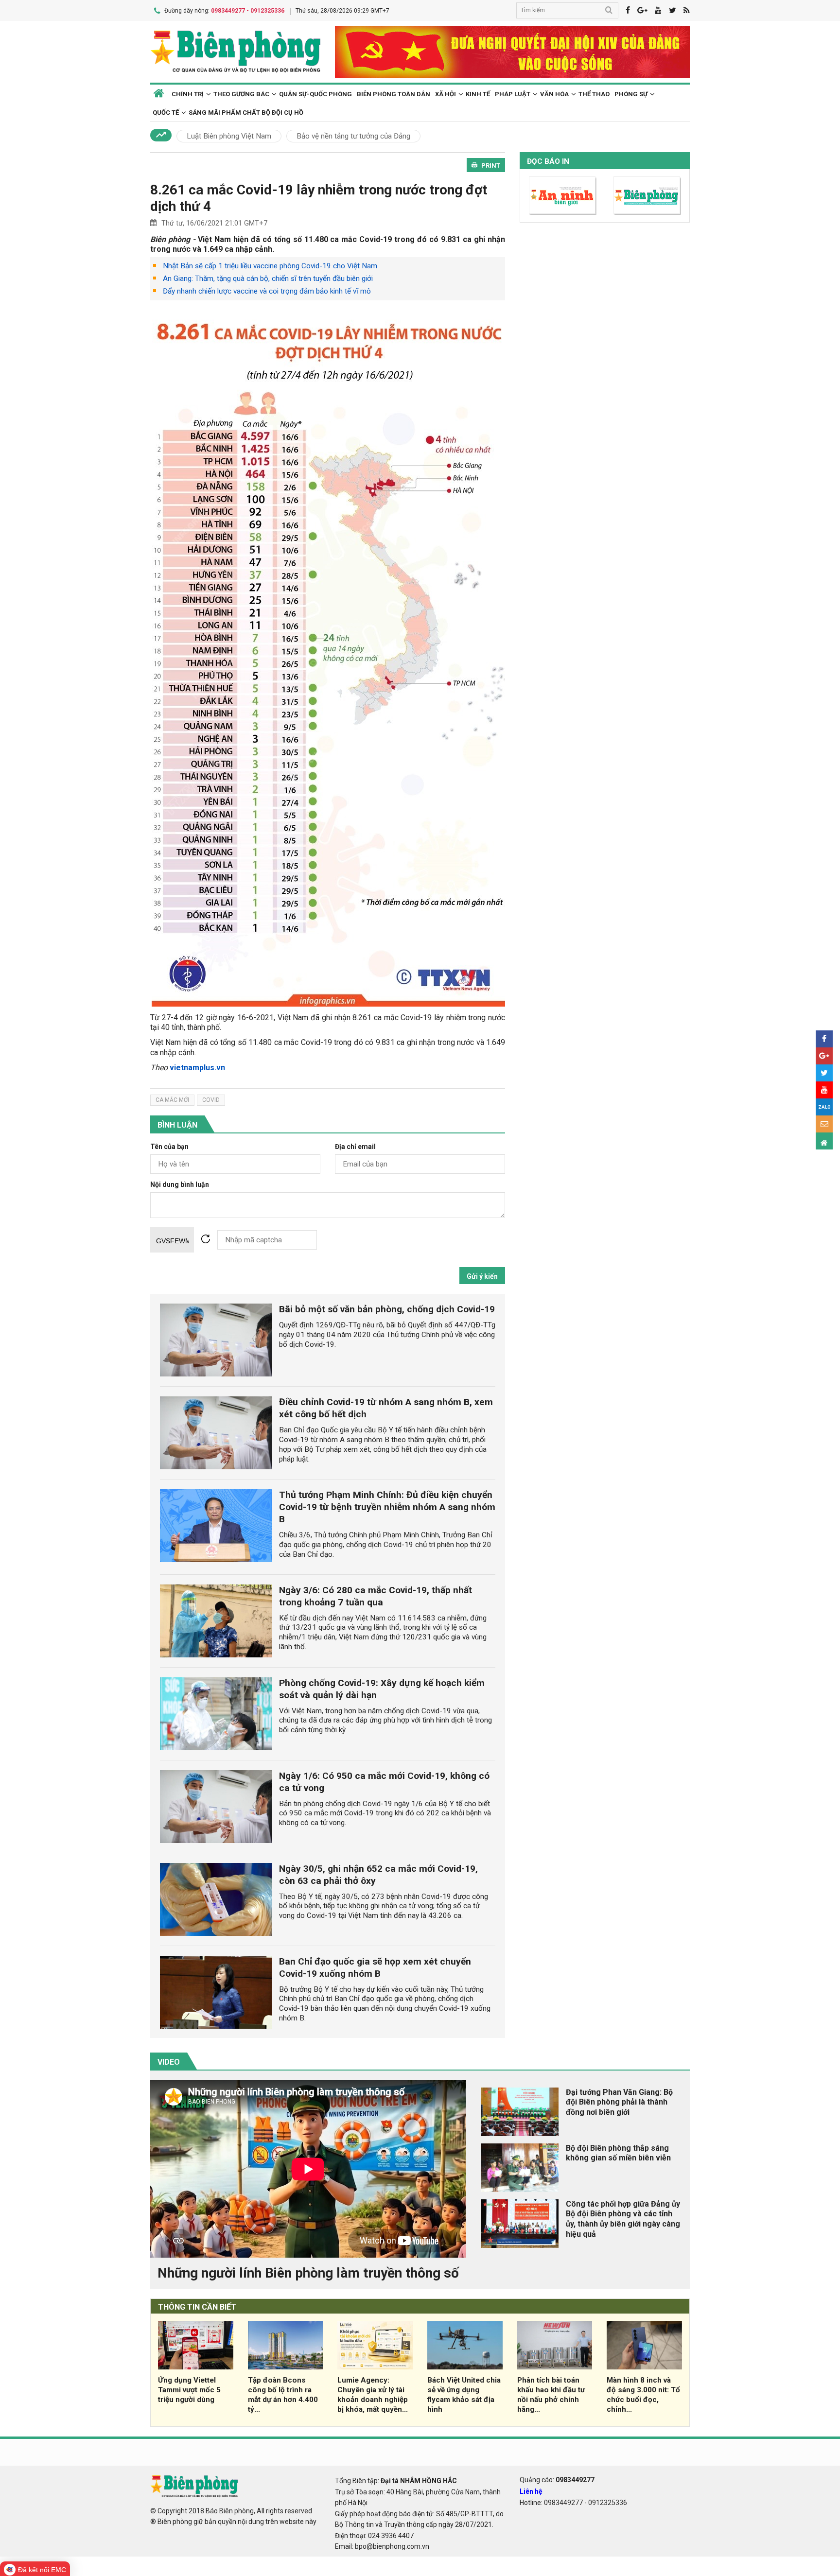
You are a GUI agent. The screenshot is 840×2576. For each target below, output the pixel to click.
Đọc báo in (548, 161)
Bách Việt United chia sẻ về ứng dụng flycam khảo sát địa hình (464, 2394)
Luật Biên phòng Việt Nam (229, 136)
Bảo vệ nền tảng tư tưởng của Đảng (353, 136)
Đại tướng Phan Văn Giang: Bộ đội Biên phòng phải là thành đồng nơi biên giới (619, 2102)
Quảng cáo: (557, 2480)
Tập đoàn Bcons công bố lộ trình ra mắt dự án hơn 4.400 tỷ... (283, 2394)
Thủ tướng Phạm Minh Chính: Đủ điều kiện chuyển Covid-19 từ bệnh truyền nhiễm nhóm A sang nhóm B (387, 1507)
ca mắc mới (172, 1100)
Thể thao (594, 94)
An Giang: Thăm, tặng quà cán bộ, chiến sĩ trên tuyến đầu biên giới (268, 278)
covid (211, 1100)
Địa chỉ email (355, 1147)
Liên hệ (531, 2491)
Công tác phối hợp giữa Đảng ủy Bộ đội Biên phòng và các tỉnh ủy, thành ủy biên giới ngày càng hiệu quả (623, 2219)
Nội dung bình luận (180, 1185)
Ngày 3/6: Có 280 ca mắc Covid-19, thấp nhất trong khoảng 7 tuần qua (376, 1596)
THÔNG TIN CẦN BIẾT (197, 2307)
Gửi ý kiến (482, 1276)
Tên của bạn (169, 1147)
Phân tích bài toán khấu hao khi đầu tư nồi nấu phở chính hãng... (551, 2394)
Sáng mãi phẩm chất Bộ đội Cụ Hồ (246, 113)
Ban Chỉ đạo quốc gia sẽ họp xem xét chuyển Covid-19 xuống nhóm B (375, 1967)
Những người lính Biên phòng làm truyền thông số (308, 2273)
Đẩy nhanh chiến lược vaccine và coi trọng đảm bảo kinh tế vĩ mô (267, 291)
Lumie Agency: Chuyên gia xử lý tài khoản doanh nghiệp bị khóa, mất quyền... (373, 2394)
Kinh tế (478, 94)
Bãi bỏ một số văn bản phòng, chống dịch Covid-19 (387, 1309)
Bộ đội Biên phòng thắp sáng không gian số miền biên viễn (618, 2153)
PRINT (491, 165)
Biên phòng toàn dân (394, 94)
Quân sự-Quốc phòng (315, 94)
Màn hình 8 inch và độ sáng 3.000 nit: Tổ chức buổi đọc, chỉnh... (643, 2394)
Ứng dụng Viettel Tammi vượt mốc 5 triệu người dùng (189, 2390)
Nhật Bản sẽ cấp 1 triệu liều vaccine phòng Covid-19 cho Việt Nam (270, 266)
